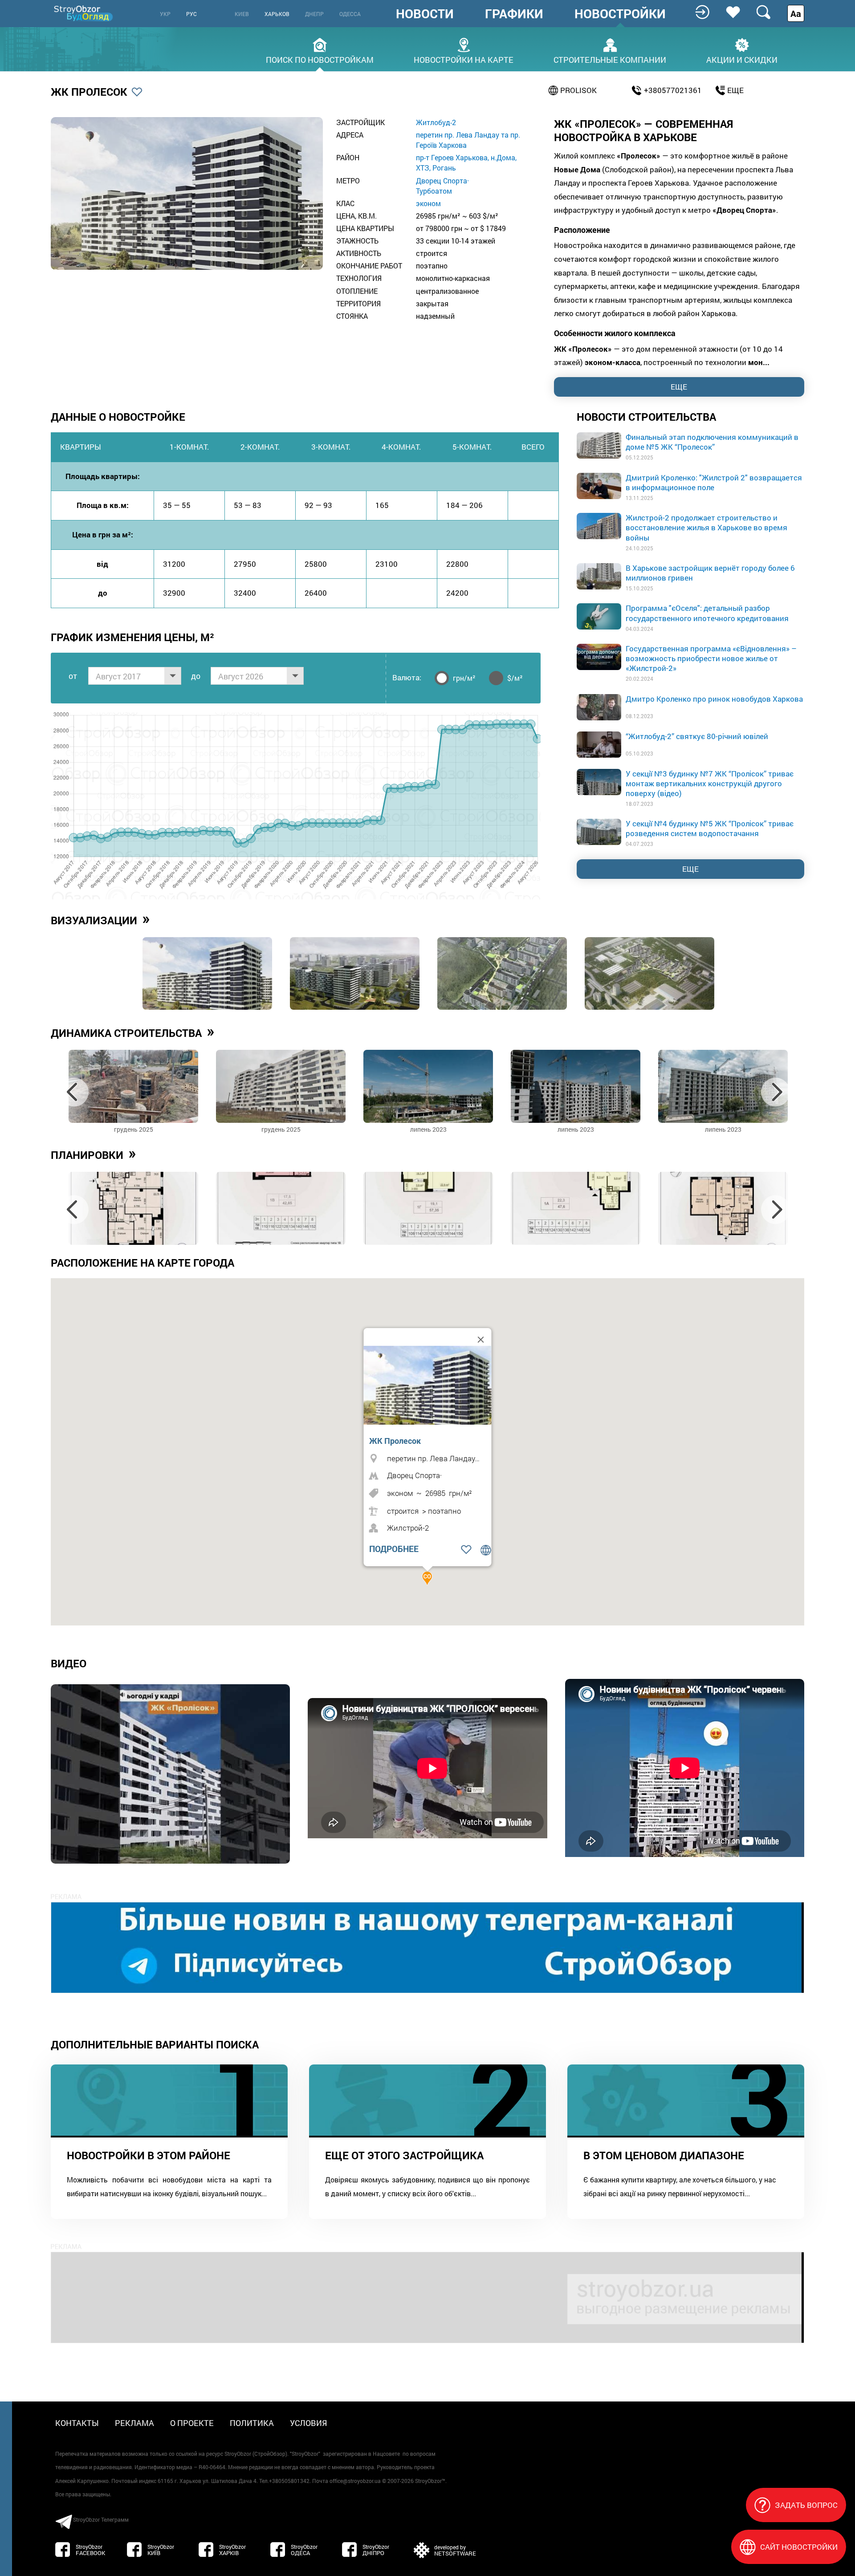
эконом (428, 203)
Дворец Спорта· (442, 181)
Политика (252, 2423)
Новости (425, 14)
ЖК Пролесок (395, 1441)
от (73, 676)
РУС (191, 14)
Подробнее (394, 1549)
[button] (427, 1578)
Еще (690, 869)
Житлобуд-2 (436, 122)
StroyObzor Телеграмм (101, 2519)
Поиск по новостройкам (320, 59)
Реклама (134, 2423)
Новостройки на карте (464, 59)
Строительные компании (610, 59)
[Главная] (84, 13)
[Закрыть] (481, 1340)
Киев (242, 14)
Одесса (350, 14)
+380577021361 (673, 90)
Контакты (77, 2423)
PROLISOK (578, 90)
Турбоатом (434, 191)
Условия (309, 2423)
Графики (514, 14)
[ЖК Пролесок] (430, 1385)
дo (196, 676)
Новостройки (620, 14)
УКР (165, 14)
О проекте (192, 2423)
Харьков (277, 14)
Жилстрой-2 (408, 1528)
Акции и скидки (742, 59)
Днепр (314, 14)
